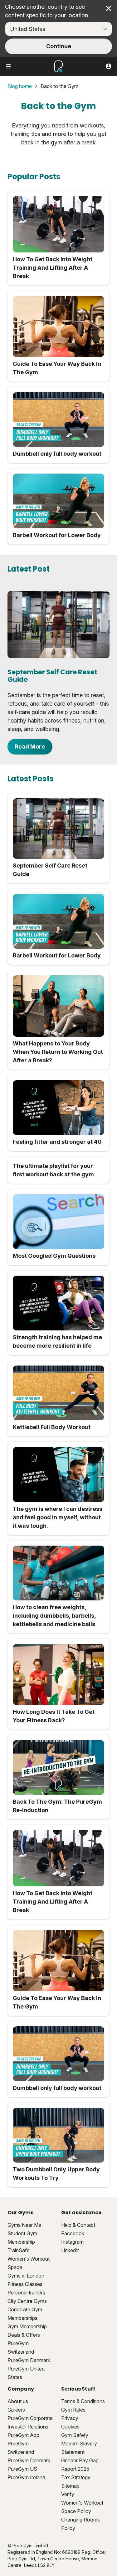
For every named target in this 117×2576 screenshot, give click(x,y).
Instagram (72, 2242)
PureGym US (22, 2469)
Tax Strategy (76, 2477)
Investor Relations (28, 2427)
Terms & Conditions (83, 2401)
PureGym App (23, 2435)
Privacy (70, 2418)
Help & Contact (78, 2225)
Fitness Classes (25, 2284)
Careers (16, 2410)
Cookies (70, 2427)
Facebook (73, 2233)
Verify (68, 2494)
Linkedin (70, 2250)
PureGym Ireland (26, 2477)
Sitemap (70, 2486)
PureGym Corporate (30, 2418)
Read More (30, 746)
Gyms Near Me (24, 2225)
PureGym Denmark (29, 2360)
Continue (59, 46)
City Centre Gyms (27, 2301)
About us (18, 2401)
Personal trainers (26, 2293)
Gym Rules (73, 2410)
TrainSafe (19, 2250)
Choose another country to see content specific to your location (46, 11)
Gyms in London (26, 2276)
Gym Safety (75, 2435)
